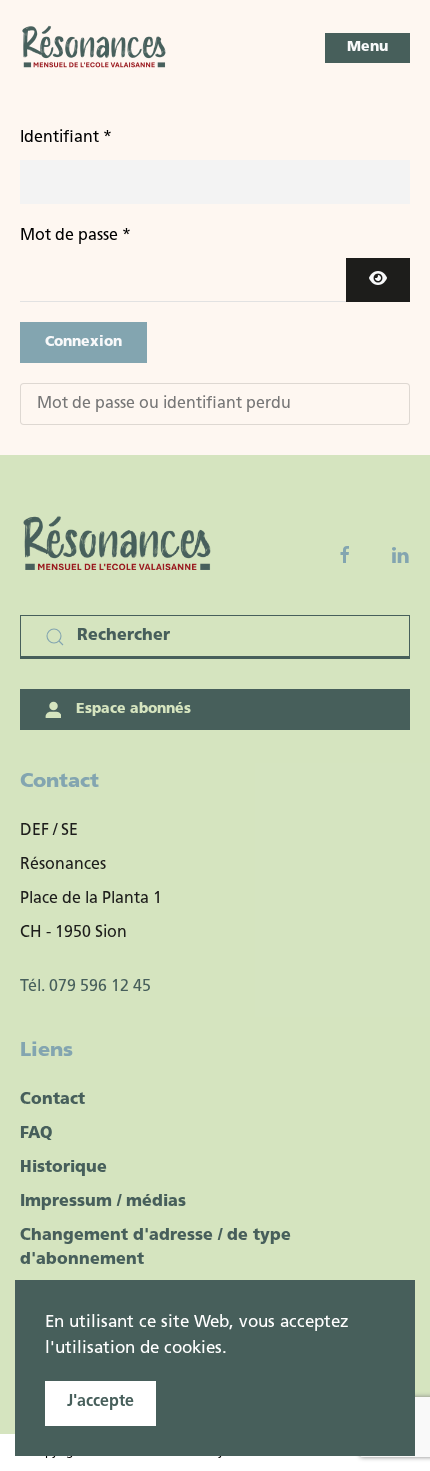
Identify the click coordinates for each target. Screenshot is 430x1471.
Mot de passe (75, 236)
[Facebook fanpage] (345, 555)
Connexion (83, 342)
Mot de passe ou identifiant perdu (164, 404)
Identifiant (66, 138)
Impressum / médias (103, 1202)
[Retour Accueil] (95, 48)
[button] (367, 48)
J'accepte (100, 1402)
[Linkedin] (400, 555)
